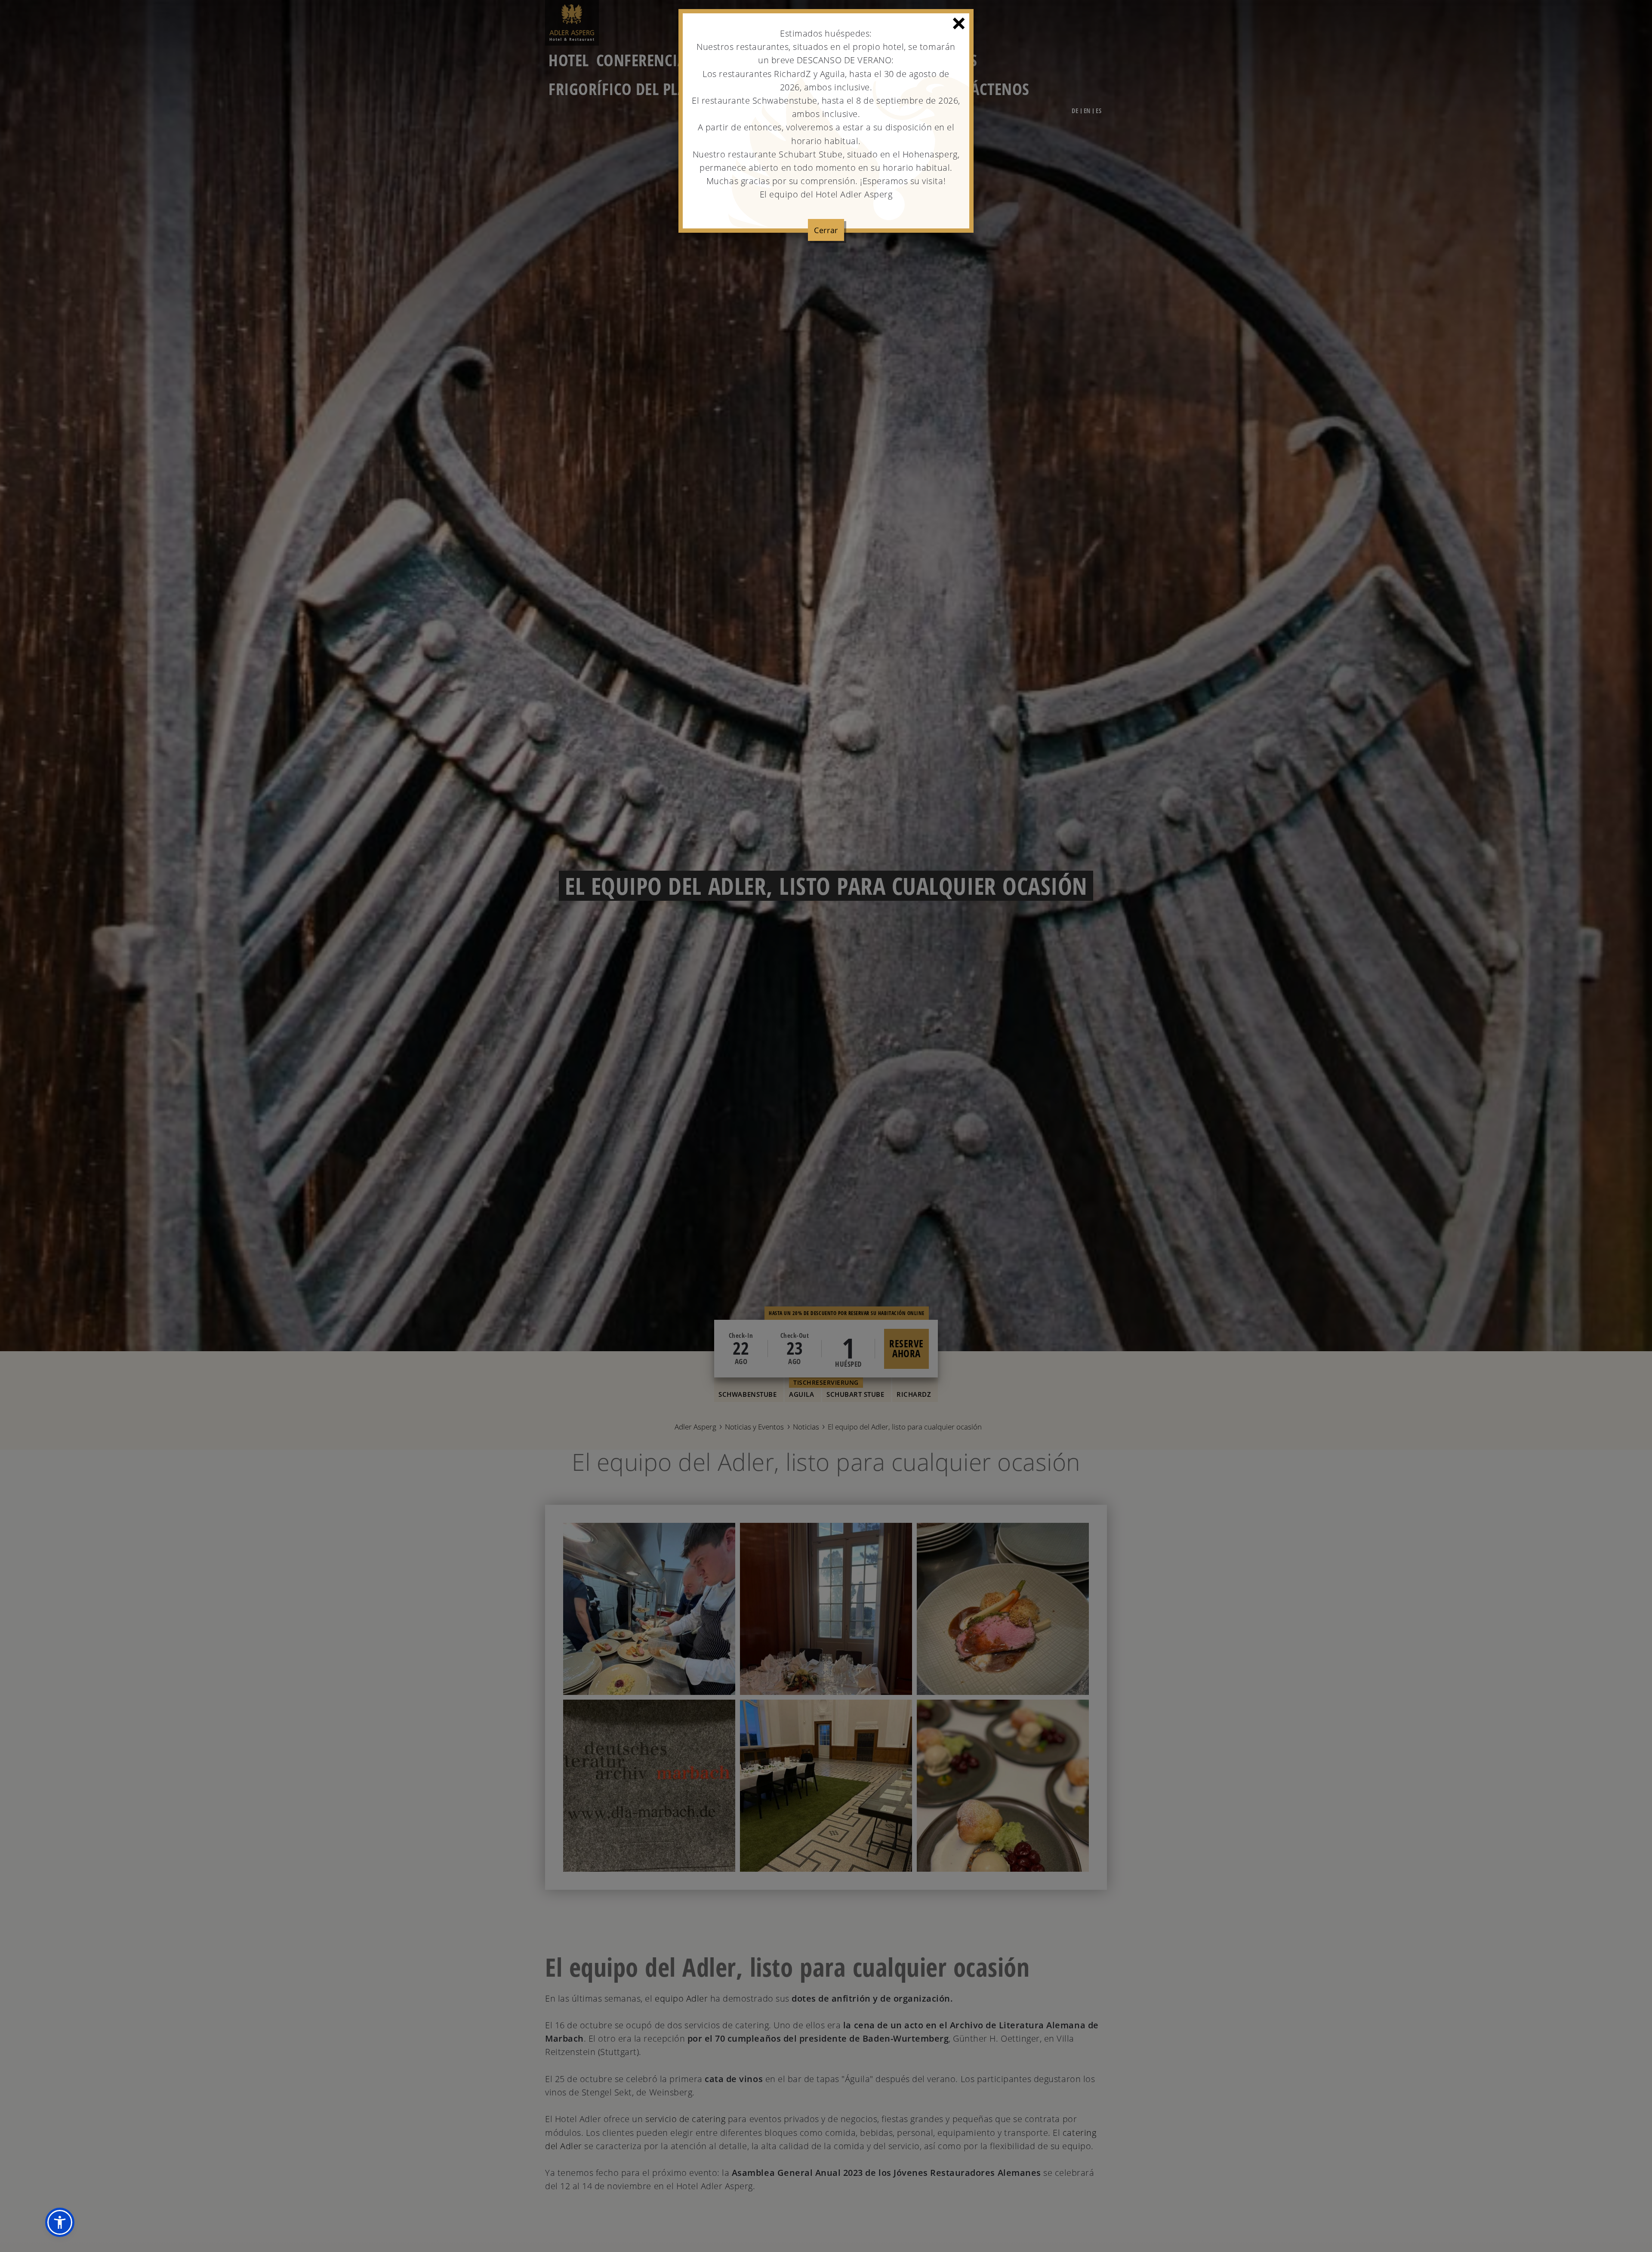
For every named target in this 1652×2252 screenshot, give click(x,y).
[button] (60, 2222)
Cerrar (826, 230)
